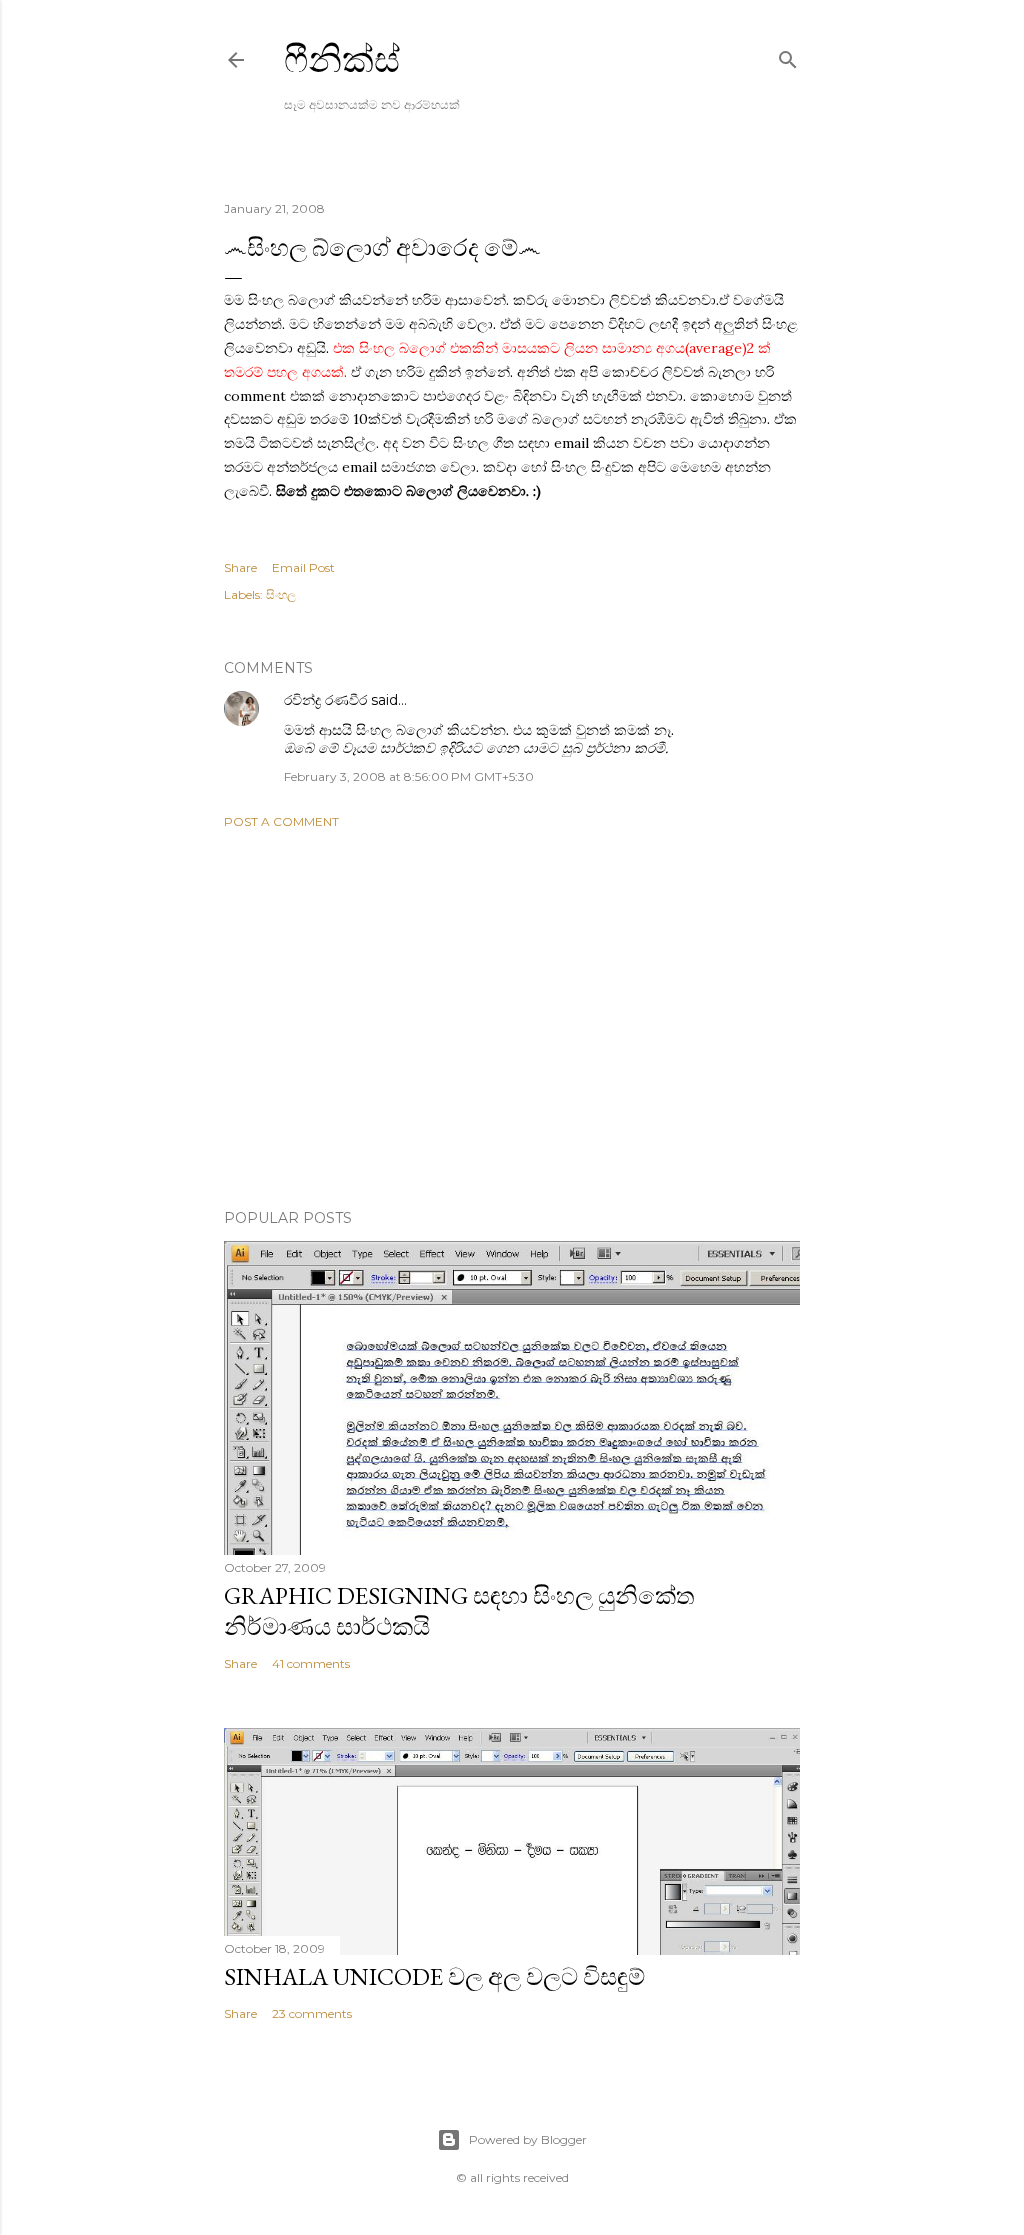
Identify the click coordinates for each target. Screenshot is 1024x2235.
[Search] (788, 55)
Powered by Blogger (528, 2139)
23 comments (312, 2013)
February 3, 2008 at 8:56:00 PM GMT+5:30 (409, 776)
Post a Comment (281, 821)
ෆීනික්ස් (342, 59)
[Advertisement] (512, 1019)
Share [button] (240, 567)
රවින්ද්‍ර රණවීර (325, 700)
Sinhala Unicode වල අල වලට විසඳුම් (434, 1976)
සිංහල (281, 594)
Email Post (303, 567)
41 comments (311, 1663)
